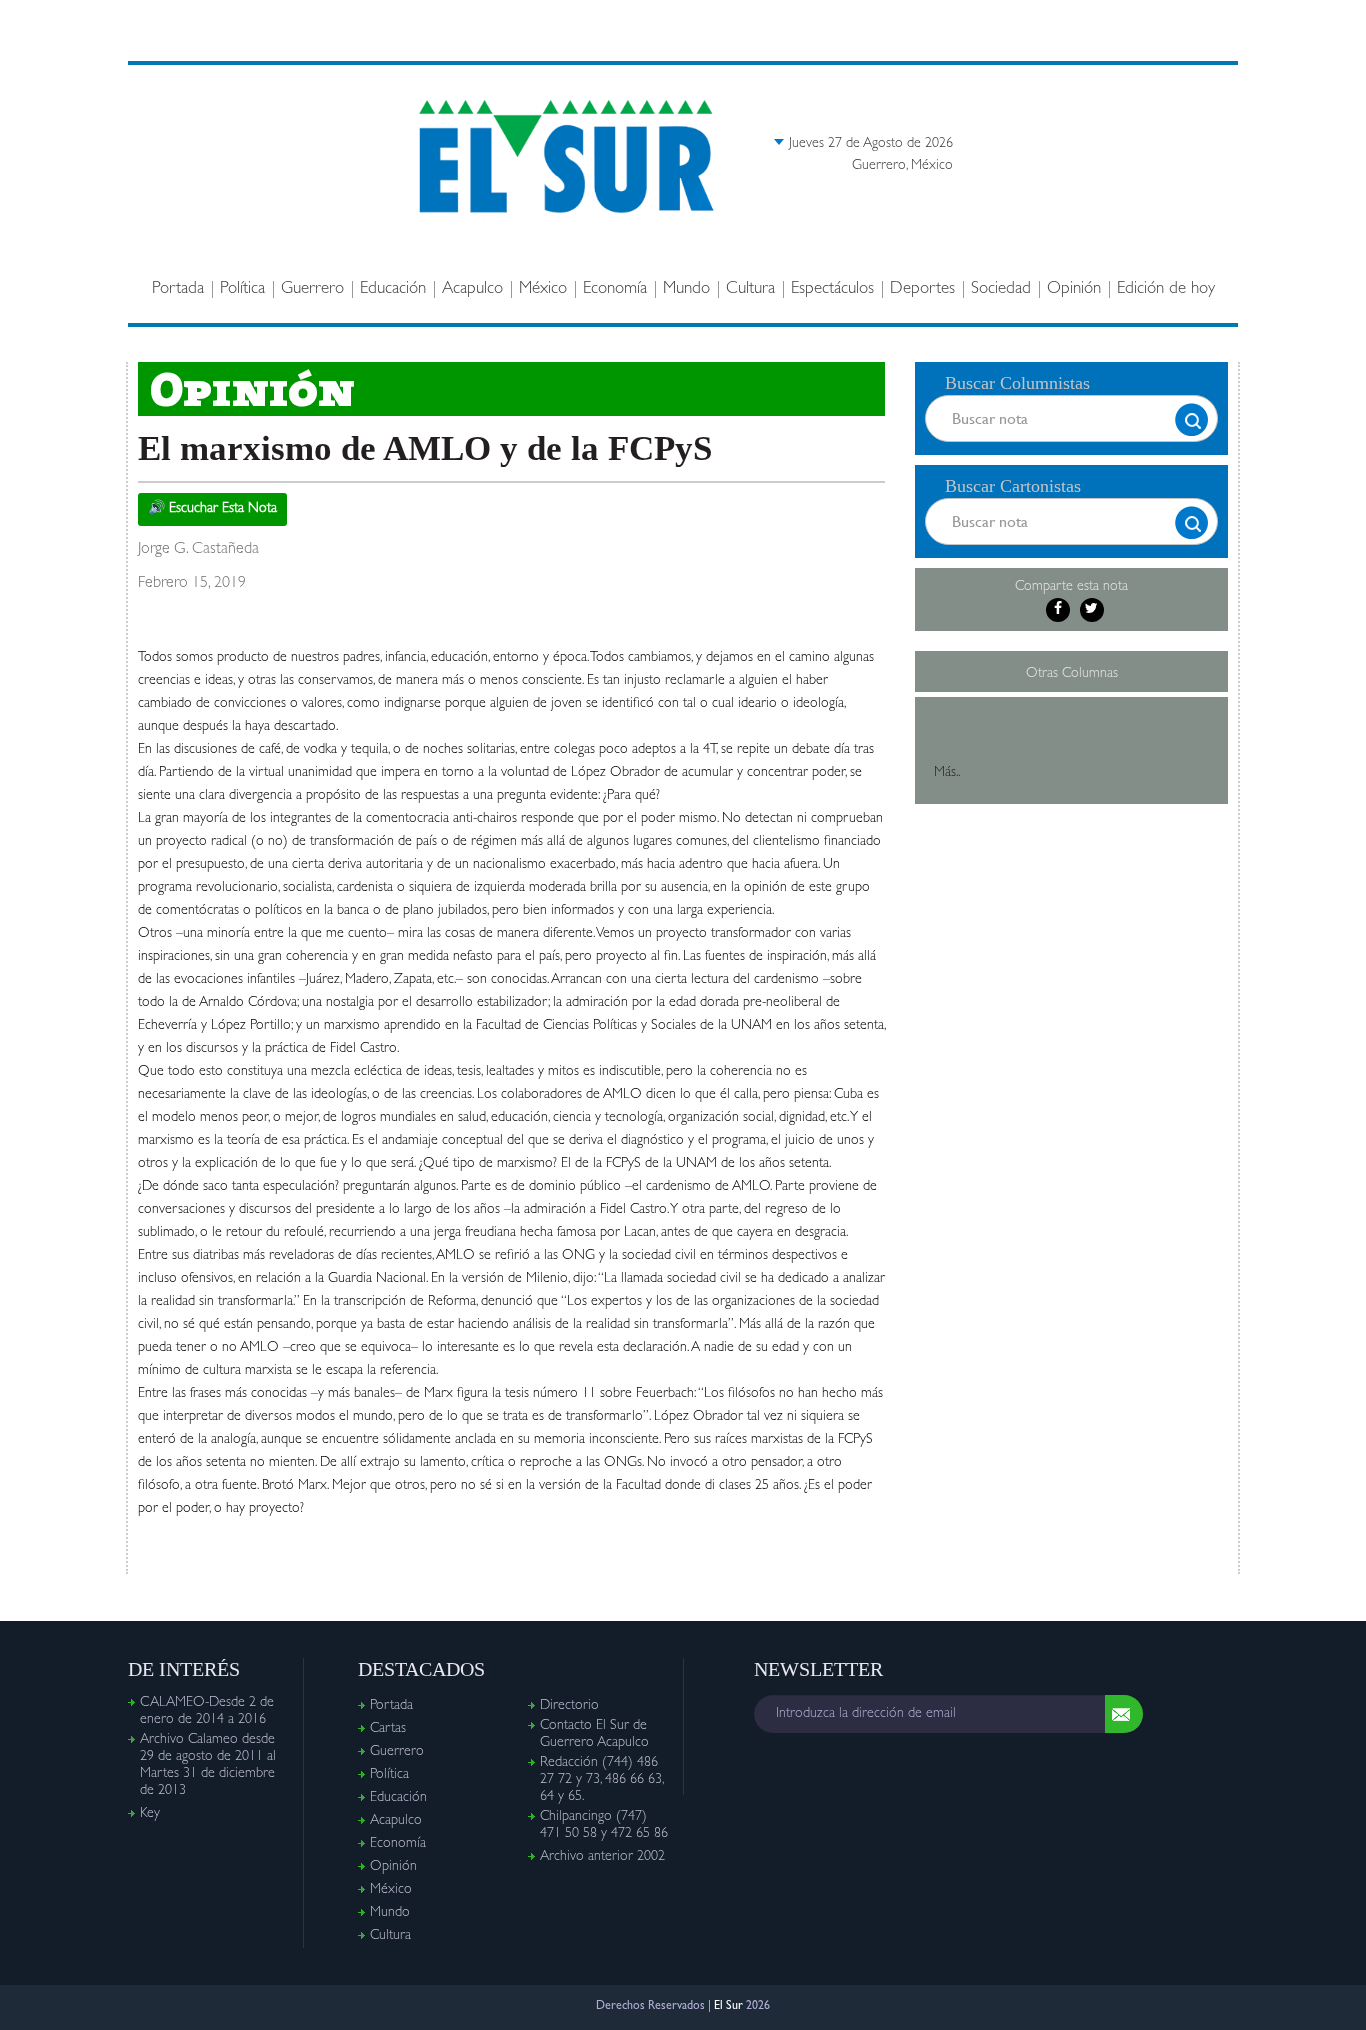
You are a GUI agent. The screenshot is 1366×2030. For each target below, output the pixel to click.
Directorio (569, 1706)
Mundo (686, 289)
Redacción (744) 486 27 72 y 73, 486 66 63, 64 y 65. (601, 1780)
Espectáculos (832, 289)
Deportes (922, 289)
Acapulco (472, 289)
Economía (615, 289)
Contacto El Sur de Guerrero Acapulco (594, 1734)
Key (150, 1814)
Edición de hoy (1166, 289)
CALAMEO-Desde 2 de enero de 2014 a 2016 (207, 1711)
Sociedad (1001, 289)
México (543, 289)
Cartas (388, 1729)
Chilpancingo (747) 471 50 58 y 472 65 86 (604, 1825)
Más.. (947, 773)
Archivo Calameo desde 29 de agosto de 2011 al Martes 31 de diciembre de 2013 (208, 1765)
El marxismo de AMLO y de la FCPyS (425, 448)
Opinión (1074, 289)
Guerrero (312, 289)
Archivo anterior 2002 (602, 1857)
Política (242, 289)
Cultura (750, 289)
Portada (178, 289)
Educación (393, 289)
